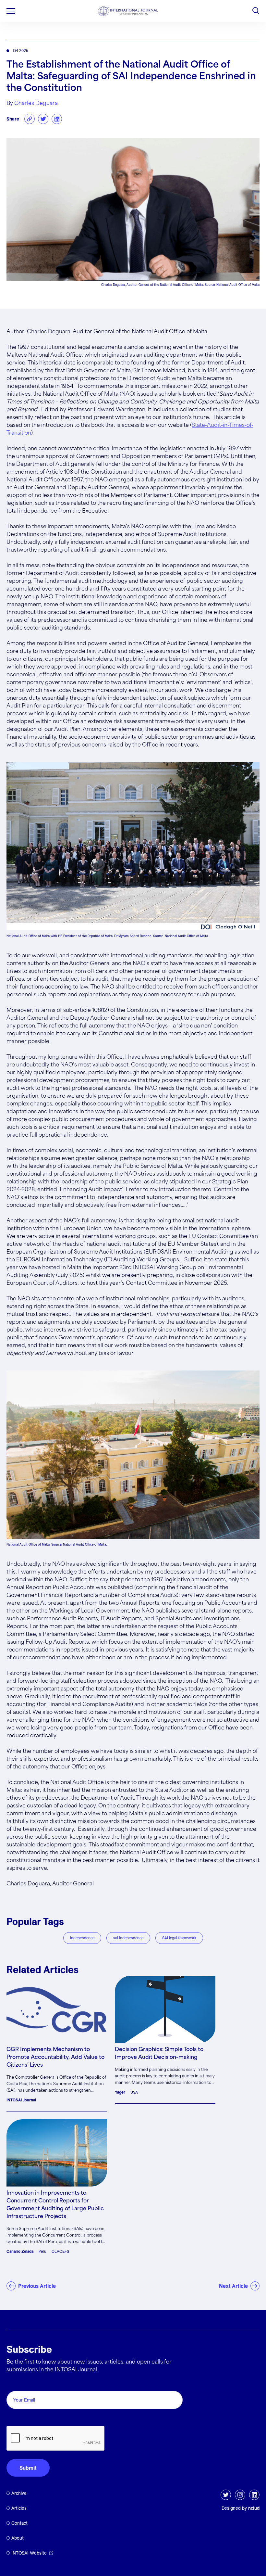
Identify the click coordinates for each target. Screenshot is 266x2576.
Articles (19, 2508)
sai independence (128, 1938)
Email (15, 2384)
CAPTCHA (22, 2419)
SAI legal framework (179, 1938)
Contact (19, 2523)
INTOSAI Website (29, 2553)
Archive (19, 2493)
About (18, 2538)
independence (82, 1938)
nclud (254, 2508)
